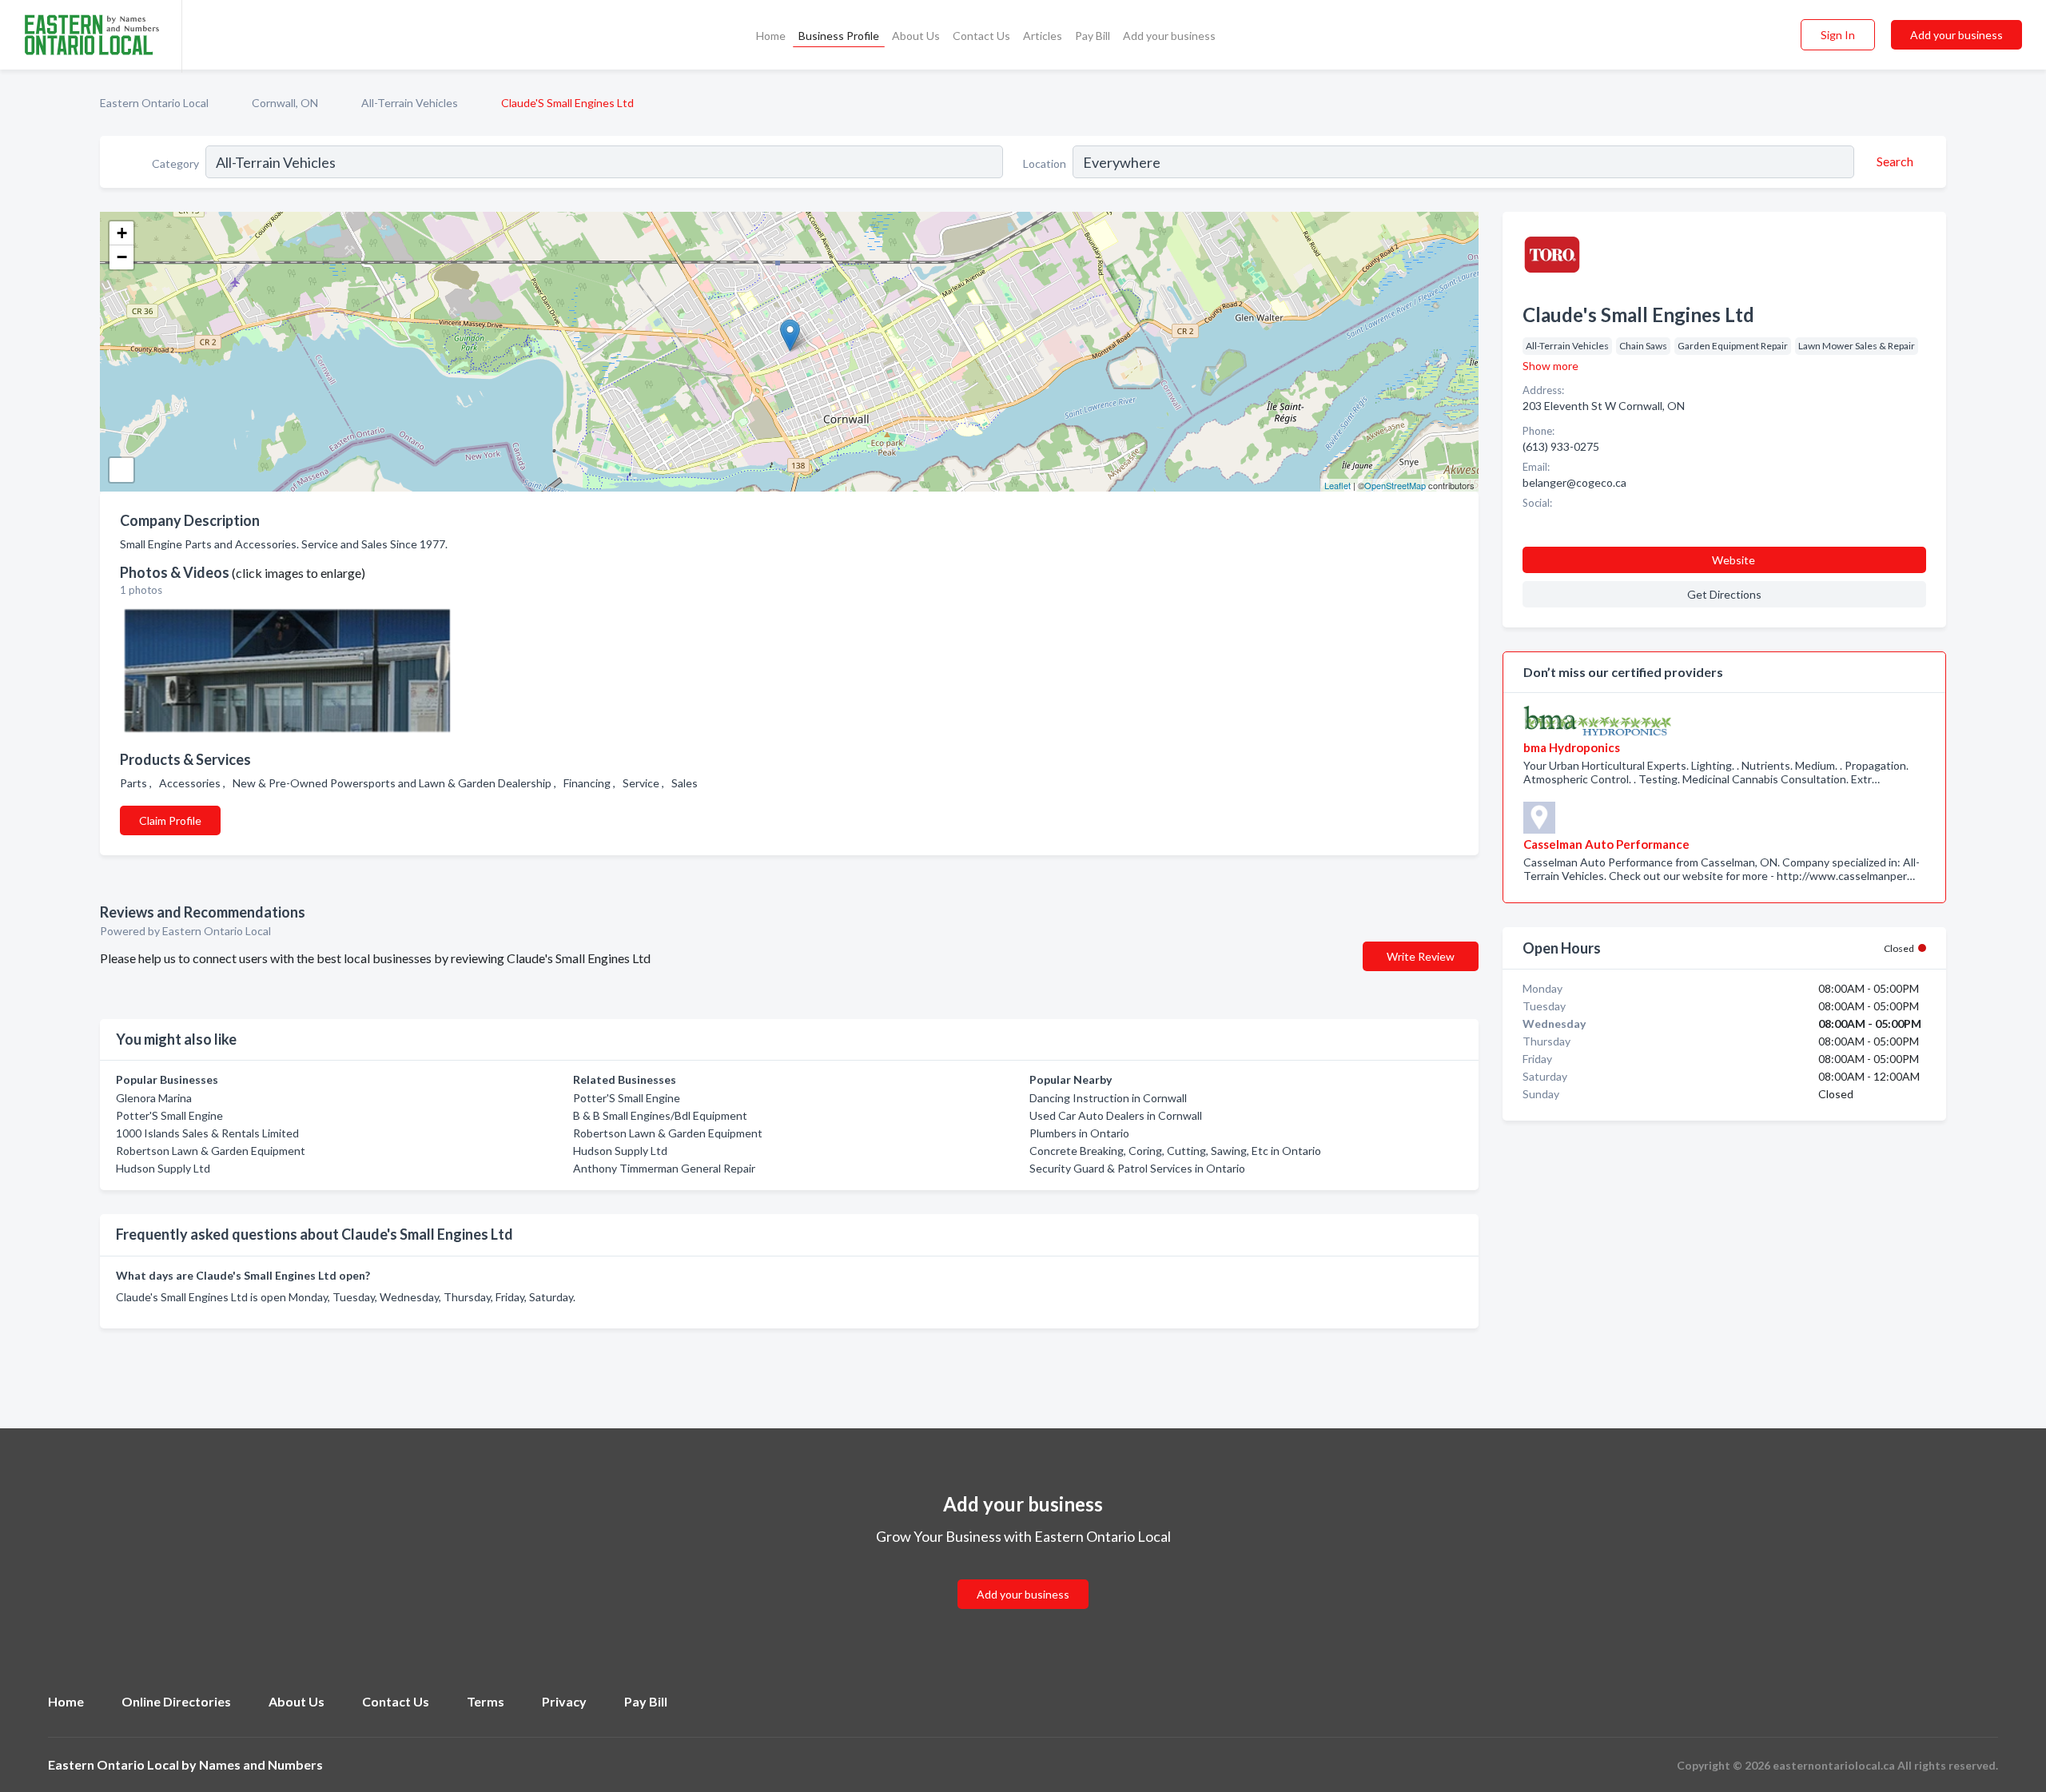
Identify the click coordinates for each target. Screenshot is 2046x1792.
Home (771, 36)
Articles (1043, 36)
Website (1734, 560)
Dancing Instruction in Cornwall (1108, 1098)
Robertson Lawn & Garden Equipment (211, 1151)
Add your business (1169, 36)
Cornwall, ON (285, 103)
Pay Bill (1093, 36)
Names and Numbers (261, 1764)
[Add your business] (1023, 1575)
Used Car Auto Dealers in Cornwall (1116, 1115)
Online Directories (176, 1701)
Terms (486, 1701)
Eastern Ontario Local (154, 103)
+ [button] (122, 233)
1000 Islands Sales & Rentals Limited (207, 1133)
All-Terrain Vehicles (410, 103)
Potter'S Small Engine (169, 1115)
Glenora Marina (154, 1098)
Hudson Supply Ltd (163, 1168)
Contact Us (981, 36)
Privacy (564, 1701)
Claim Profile (170, 820)
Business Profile (839, 36)
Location (1045, 163)
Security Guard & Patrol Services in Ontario (1137, 1168)
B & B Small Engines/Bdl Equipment (660, 1115)
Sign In (1838, 35)
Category (175, 163)
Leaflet (1337, 485)
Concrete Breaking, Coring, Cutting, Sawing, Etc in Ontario (1175, 1151)
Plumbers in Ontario (1079, 1133)
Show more (1550, 366)
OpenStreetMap (1395, 485)
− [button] (122, 257)
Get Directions (1724, 594)
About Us (916, 36)
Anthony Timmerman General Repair (664, 1168)
